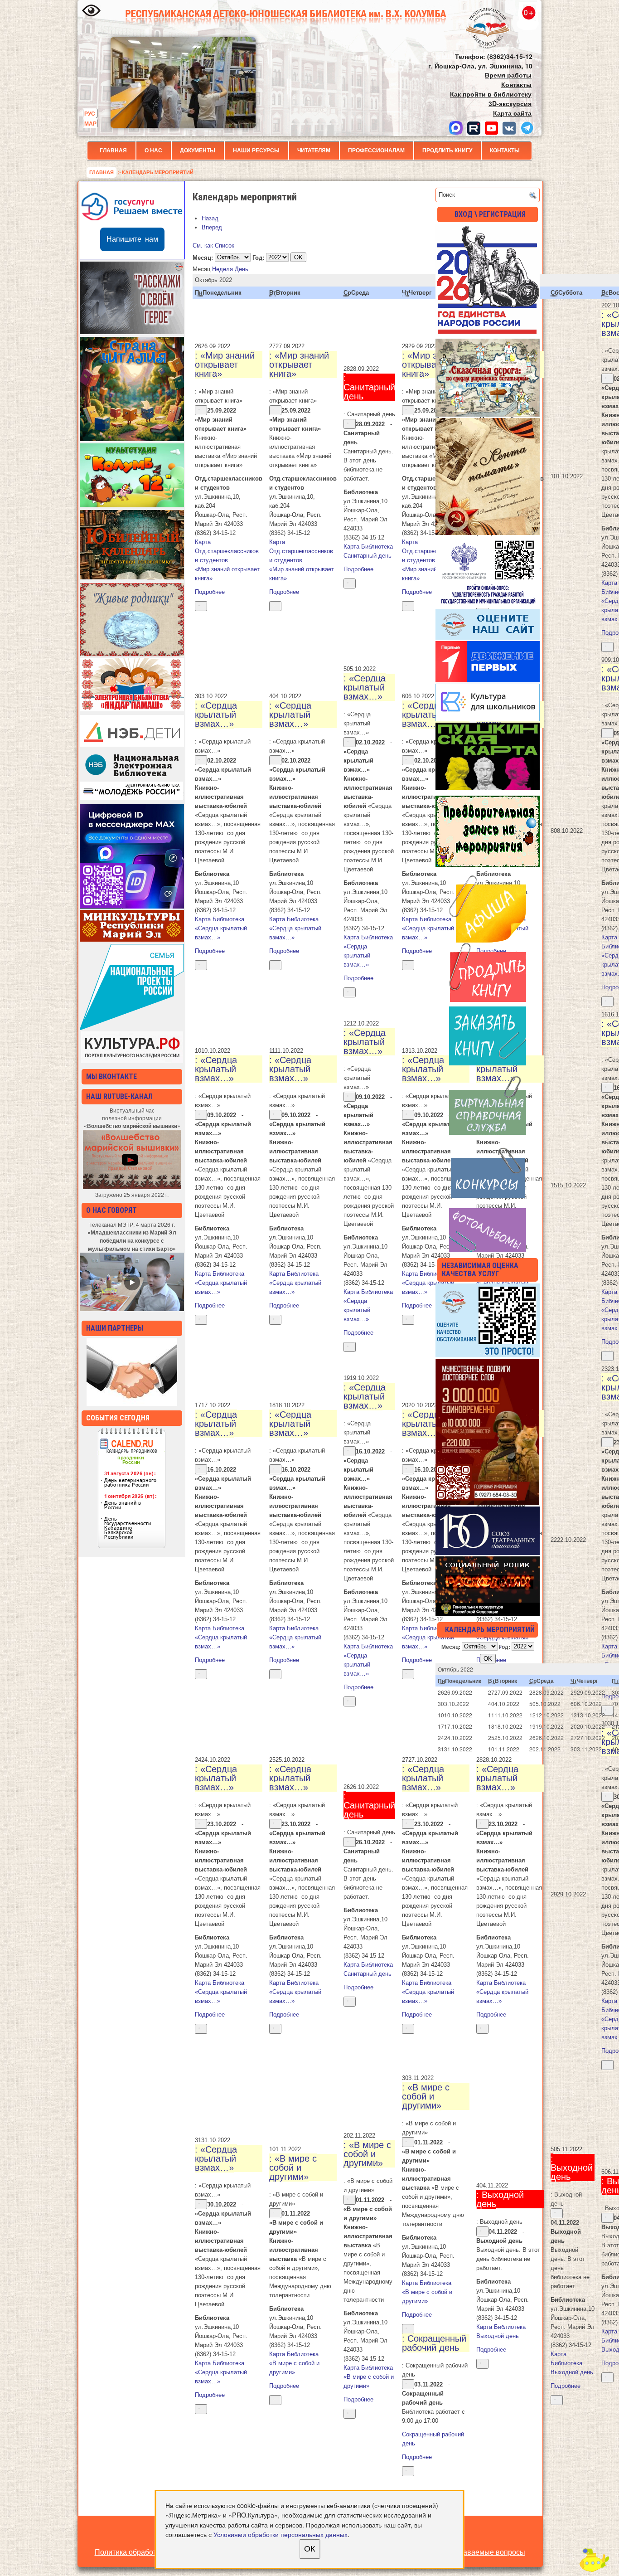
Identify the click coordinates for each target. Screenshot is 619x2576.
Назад (210, 218)
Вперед (212, 227)
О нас (153, 151)
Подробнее (210, 592)
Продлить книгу (447, 151)
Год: (258, 257)
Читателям (314, 151)
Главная (113, 151)
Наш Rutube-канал (119, 1096)
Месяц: (203, 257)
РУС (90, 113)
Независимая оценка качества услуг (480, 1270)
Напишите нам (132, 239)
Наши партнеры (115, 1328)
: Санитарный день (369, 387)
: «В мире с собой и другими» (293, 2168)
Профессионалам (376, 151)
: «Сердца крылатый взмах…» (216, 714)
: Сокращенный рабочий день (434, 2343)
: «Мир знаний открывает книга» (225, 365)
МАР (90, 123)
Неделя (222, 269)
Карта (227, 551)
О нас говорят (111, 1210)
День (242, 269)
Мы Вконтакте (111, 1077)
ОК (309, 2549)
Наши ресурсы (256, 151)
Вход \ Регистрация (490, 214)
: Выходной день (500, 2199)
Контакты (505, 151)
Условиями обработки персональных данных (280, 2534)
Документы (198, 151)
